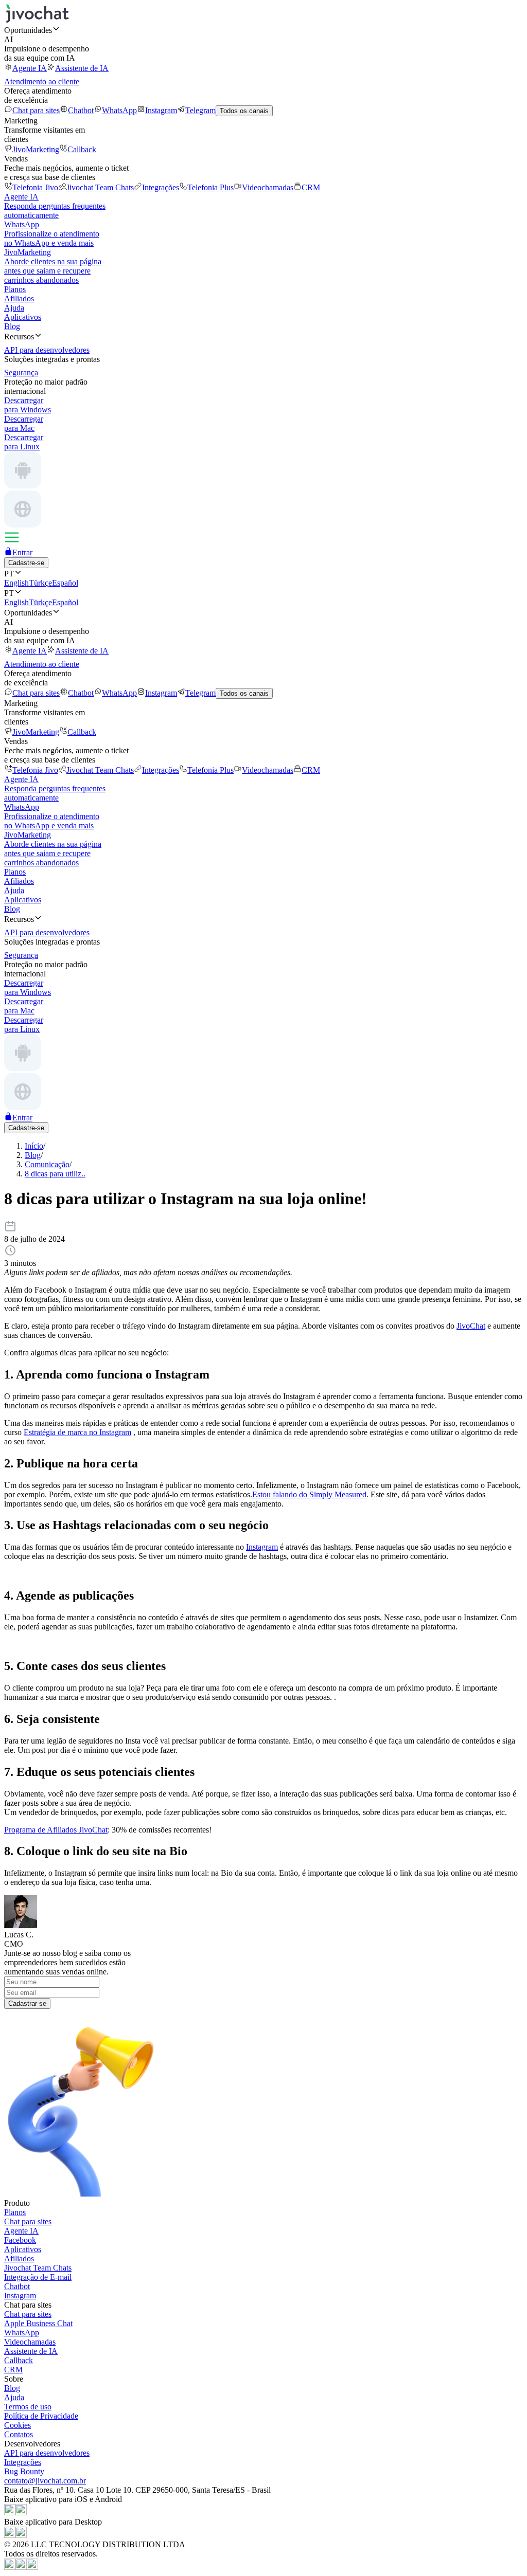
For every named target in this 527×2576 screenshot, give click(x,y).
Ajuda (14, 308)
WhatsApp (119, 110)
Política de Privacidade (41, 2416)
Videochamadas (268, 187)
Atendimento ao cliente (42, 81)
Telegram (200, 110)
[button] (263, 30)
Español (65, 583)
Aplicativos (23, 317)
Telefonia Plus (210, 187)
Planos (15, 289)
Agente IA (30, 68)
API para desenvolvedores (47, 2453)
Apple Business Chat (38, 2323)
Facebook (20, 2240)
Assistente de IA (82, 68)
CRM (311, 187)
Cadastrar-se (27, 2003)
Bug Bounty (24, 2471)
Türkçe (40, 583)
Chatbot (81, 110)
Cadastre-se (26, 563)
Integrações (161, 187)
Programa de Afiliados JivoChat (56, 1830)
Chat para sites (36, 110)
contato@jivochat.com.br (45, 2481)
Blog (12, 326)
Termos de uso (28, 2407)
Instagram (161, 110)
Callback (82, 149)
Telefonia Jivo (35, 187)
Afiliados (19, 298)
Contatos (19, 2434)
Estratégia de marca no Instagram (77, 1432)
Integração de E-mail (38, 2277)
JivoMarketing (36, 149)
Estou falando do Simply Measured (309, 1494)
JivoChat (471, 1326)
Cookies (17, 2425)
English (16, 583)
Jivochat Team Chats (100, 187)
